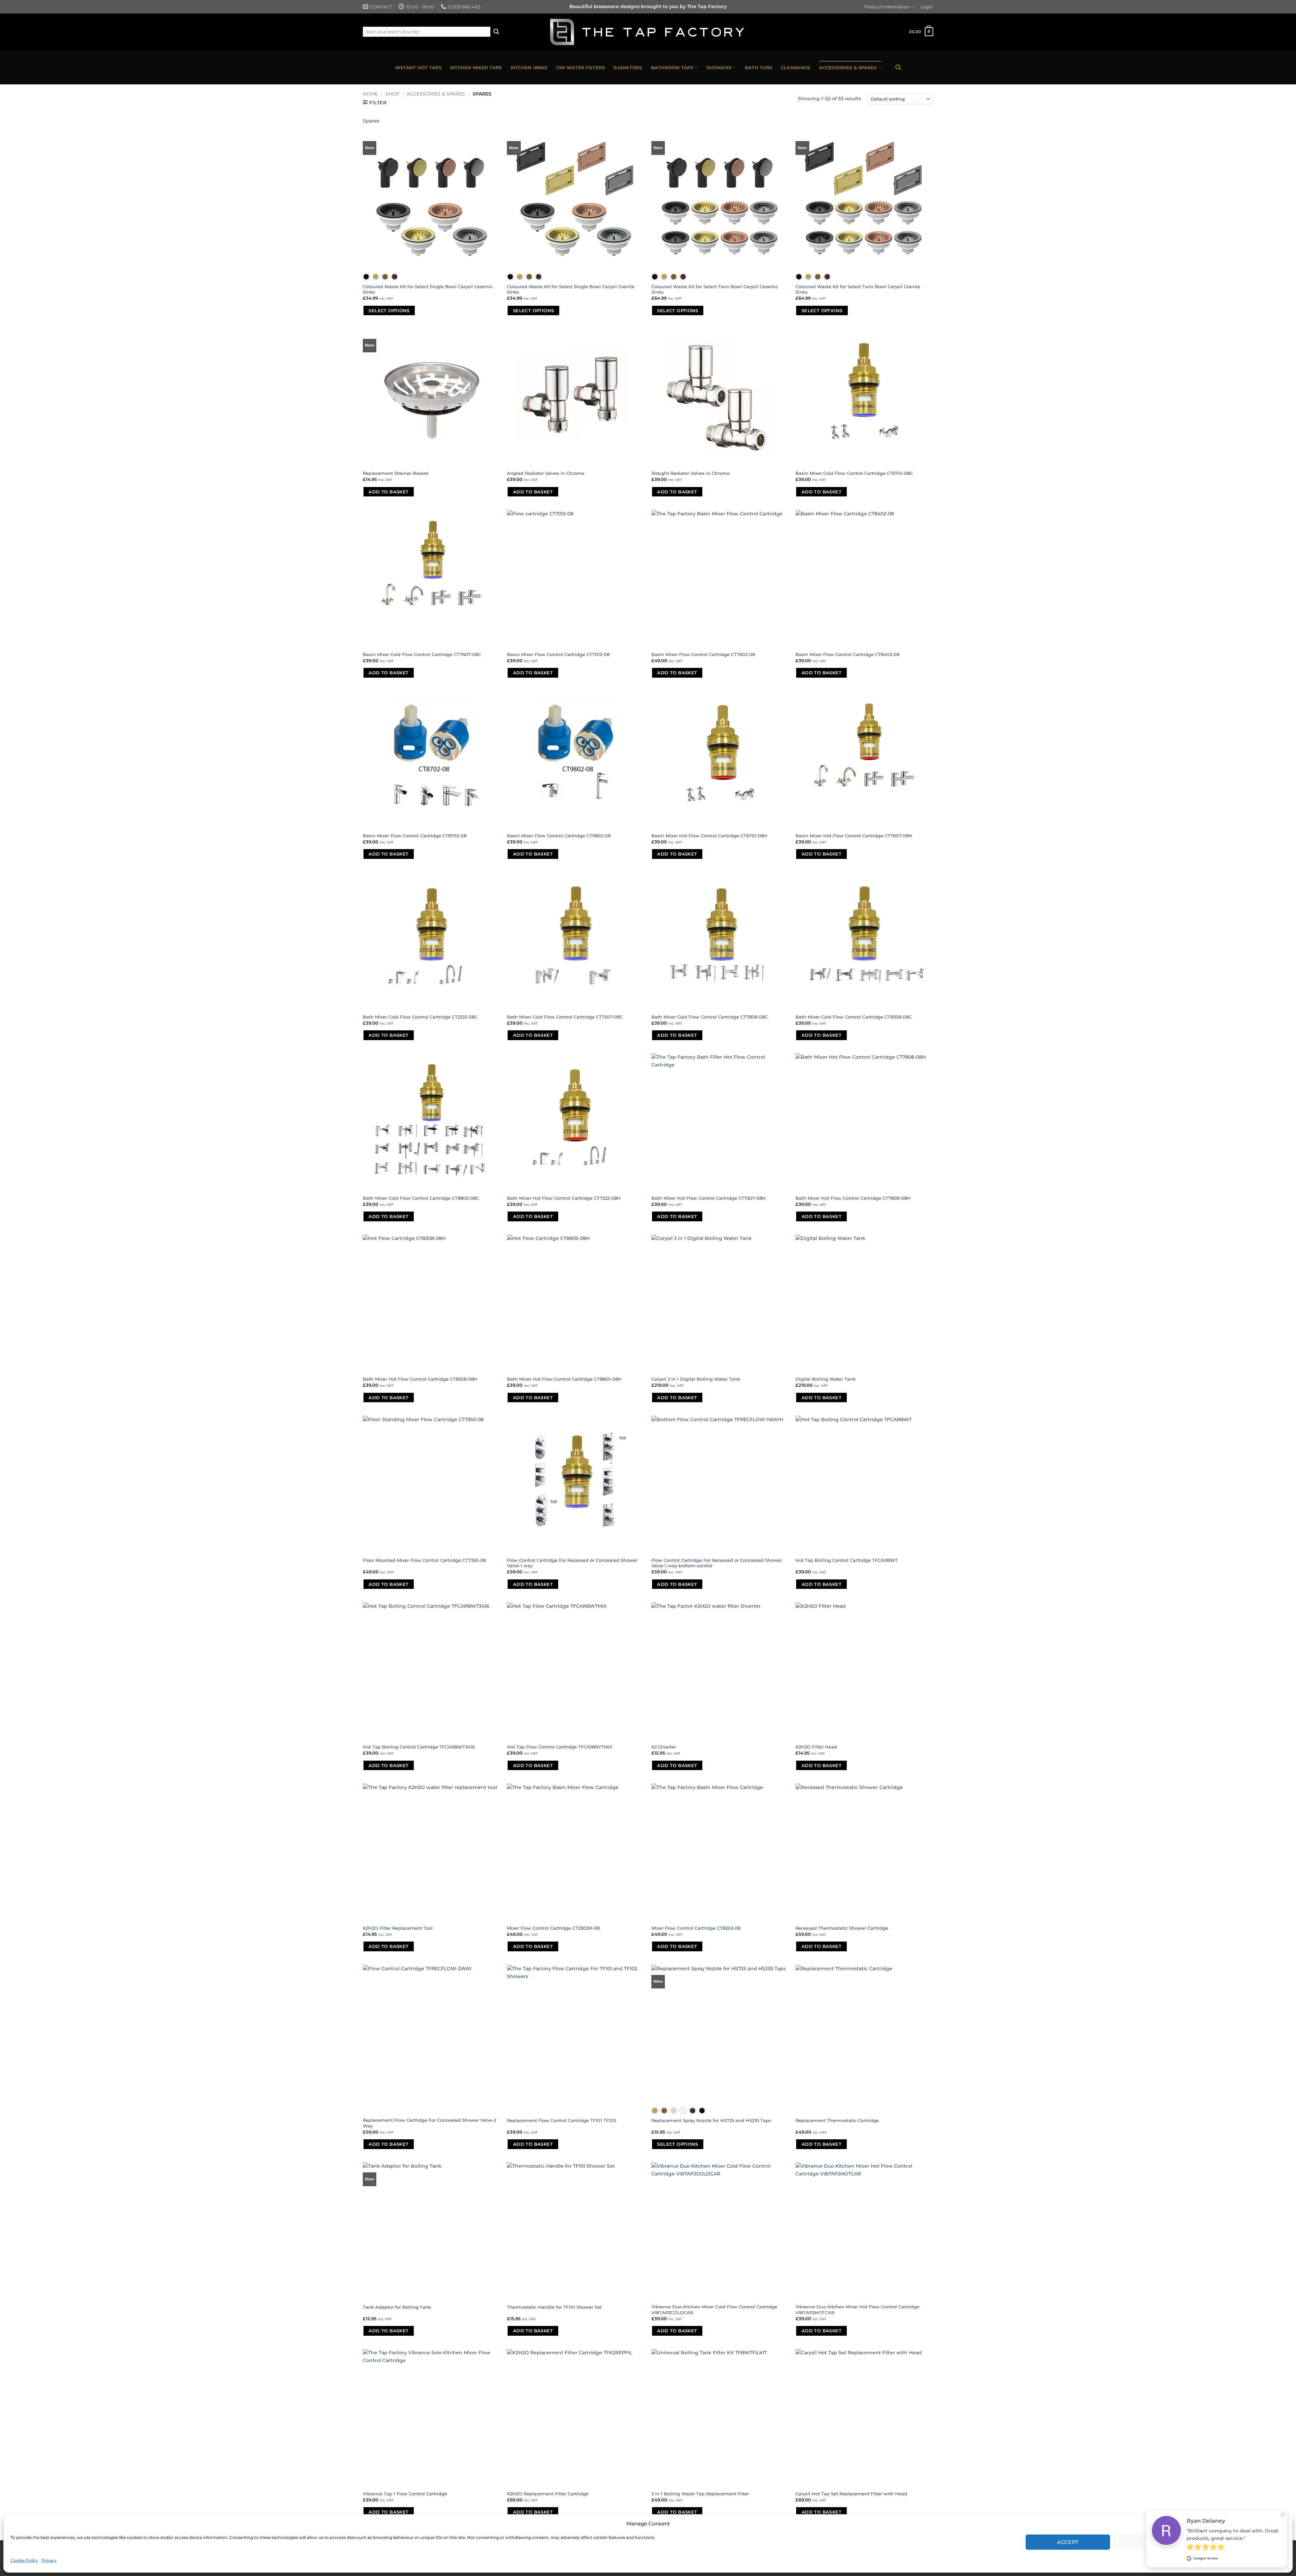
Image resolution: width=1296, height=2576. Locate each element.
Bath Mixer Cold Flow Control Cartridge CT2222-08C (420, 1017)
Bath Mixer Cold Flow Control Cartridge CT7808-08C (710, 1017)
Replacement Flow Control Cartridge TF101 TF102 (561, 2120)
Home (370, 94)
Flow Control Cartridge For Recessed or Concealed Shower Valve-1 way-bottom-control (717, 1563)
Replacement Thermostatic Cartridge (837, 2120)
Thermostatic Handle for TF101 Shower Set (554, 2307)
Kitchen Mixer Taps (476, 67)
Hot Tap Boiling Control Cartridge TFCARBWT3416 (419, 1747)
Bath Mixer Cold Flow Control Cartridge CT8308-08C (854, 1017)
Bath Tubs (759, 67)
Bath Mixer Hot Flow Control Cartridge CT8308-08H (420, 1379)
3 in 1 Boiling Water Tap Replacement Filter (700, 2494)
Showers (719, 67)
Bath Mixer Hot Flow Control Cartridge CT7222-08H (564, 1198)
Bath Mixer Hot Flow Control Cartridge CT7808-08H (853, 1198)
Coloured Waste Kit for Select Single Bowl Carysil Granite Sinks (571, 289)
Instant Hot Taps (418, 67)
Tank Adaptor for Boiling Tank (397, 2307)
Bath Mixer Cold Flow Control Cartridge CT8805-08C (421, 1198)
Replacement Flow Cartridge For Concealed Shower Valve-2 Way (429, 2123)
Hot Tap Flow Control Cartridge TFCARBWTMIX (560, 1747)
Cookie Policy (24, 2560)
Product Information (887, 7)
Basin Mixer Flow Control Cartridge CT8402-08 (847, 654)
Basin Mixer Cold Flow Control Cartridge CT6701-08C (854, 473)
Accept (1068, 2542)
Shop (393, 94)
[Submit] (496, 32)
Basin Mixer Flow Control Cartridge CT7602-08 (703, 654)
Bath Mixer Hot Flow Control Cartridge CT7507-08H (709, 1198)
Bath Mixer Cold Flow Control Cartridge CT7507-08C (565, 1017)
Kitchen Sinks (529, 67)
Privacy (49, 2560)
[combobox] (427, 32)
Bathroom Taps (672, 67)
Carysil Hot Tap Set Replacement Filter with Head (851, 2494)
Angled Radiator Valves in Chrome (546, 473)
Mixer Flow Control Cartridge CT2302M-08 (553, 1928)
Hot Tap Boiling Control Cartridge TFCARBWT (847, 1560)
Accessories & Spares (848, 67)
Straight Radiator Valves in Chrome (691, 473)
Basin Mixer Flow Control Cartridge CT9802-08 (559, 836)
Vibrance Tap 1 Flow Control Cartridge (405, 2494)
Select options (389, 310)
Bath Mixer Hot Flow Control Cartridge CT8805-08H (564, 1379)
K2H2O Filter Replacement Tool (398, 1928)
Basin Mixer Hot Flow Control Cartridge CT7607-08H (854, 836)
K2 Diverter (664, 1747)
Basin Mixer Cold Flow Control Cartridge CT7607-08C (422, 654)
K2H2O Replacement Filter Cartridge (548, 2494)
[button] (1282, 2524)
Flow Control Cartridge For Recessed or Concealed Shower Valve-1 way (572, 1563)
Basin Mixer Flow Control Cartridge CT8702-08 (415, 836)
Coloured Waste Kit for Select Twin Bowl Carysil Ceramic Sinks (715, 289)
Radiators (628, 67)
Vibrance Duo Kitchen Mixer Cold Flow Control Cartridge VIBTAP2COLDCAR (714, 2310)
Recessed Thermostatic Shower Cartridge (842, 1928)
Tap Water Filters (580, 67)
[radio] (366, 277)
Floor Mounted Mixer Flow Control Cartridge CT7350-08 (424, 1560)
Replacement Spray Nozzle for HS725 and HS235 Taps (711, 2120)
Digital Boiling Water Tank (826, 1379)
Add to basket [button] (388, 492)
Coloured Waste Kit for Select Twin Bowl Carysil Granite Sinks (858, 289)
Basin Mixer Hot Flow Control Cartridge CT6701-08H (709, 836)
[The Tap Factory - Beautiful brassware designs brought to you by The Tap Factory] (648, 32)
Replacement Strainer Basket (396, 473)
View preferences (1243, 2542)
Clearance (796, 67)
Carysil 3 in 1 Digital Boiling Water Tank (696, 1379)
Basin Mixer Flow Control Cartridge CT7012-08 (558, 654)
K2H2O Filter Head (816, 1747)
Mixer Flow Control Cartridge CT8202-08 (696, 1928)
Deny (1156, 2542)
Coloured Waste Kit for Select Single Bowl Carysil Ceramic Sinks (428, 289)
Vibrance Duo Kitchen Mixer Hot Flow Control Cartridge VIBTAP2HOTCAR (857, 2310)
